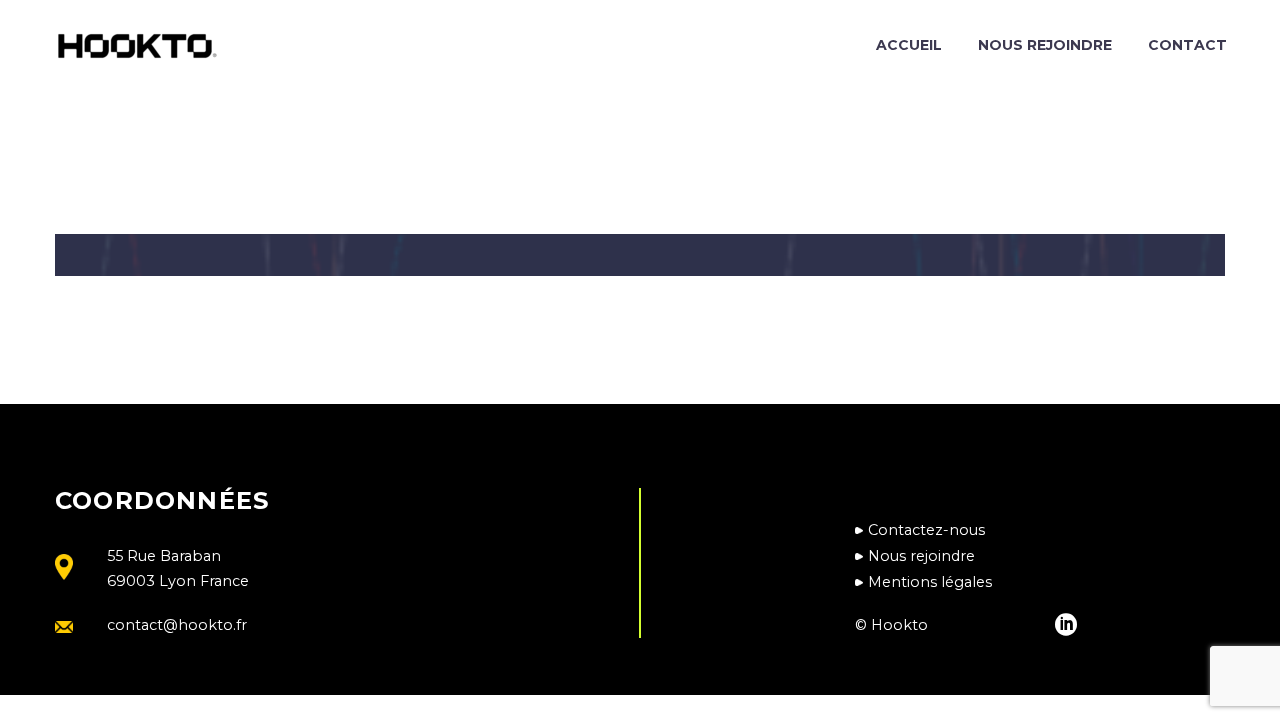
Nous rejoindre (1045, 45)
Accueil (909, 45)
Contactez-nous (926, 530)
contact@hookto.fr (177, 625)
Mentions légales (930, 582)
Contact (1187, 45)
